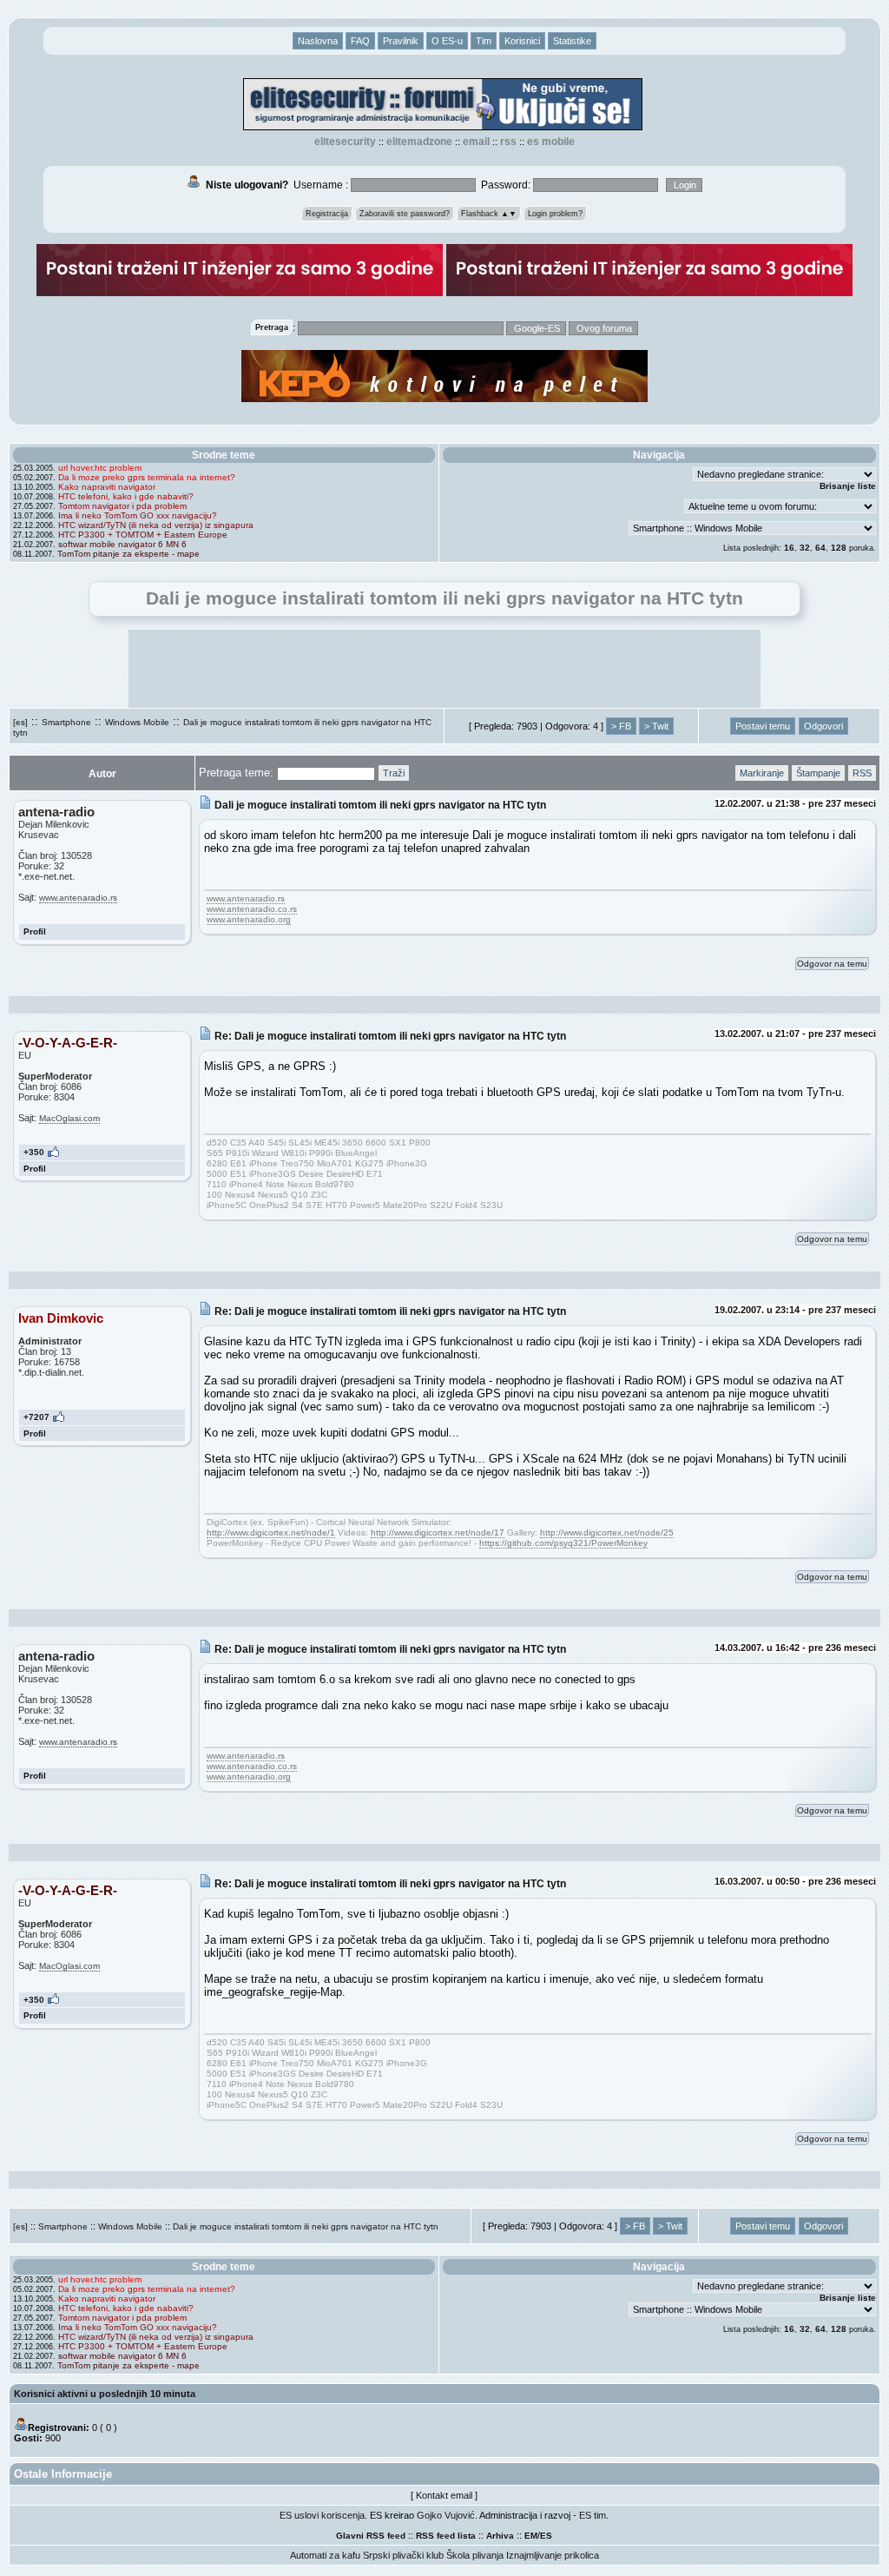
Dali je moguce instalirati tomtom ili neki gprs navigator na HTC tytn (306, 2226)
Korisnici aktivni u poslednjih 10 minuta (105, 2394)
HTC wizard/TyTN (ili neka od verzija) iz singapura (156, 525)
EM (531, 2536)
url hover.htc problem (100, 468)
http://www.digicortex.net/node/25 (607, 1532)
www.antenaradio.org (249, 919)
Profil (35, 931)
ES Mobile (551, 142)
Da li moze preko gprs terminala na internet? (147, 477)
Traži (394, 773)
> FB (621, 726)
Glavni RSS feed (371, 2536)
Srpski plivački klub (403, 2555)
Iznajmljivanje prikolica (553, 2555)
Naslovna (318, 41)
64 (820, 548)
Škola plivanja (475, 2555)
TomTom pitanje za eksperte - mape (128, 554)
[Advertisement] (444, 669)
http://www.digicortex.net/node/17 (438, 1532)
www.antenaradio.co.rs (252, 909)
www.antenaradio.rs (78, 898)
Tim (484, 41)
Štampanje (818, 773)
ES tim (593, 2515)
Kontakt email (444, 2495)
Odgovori (823, 726)
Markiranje (762, 773)
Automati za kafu (325, 2555)
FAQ (360, 41)
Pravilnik (401, 41)
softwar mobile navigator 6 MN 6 (122, 544)
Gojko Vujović (446, 2515)
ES (546, 2536)
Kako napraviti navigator (107, 487)
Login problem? (555, 214)
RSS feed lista (446, 2536)
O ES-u (447, 41)
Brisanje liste (848, 486)
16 (789, 548)
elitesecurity (345, 142)
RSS (508, 142)
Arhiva (500, 2536)
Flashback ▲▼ (489, 214)
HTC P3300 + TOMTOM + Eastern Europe (143, 535)
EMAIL (476, 142)
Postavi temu (763, 726)
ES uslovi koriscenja (322, 2515)
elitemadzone (419, 142)
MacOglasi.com (69, 1118)
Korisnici (522, 41)
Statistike (572, 41)
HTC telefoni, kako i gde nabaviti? (126, 496)
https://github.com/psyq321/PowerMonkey (563, 1543)
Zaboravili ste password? (405, 214)
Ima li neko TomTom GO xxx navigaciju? (138, 515)
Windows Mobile (137, 722)
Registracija (327, 214)
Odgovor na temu (832, 964)
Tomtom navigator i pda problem (122, 506)
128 (839, 548)
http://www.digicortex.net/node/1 (271, 1532)
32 (805, 548)
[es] (20, 722)
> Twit (656, 726)
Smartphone (66, 722)
